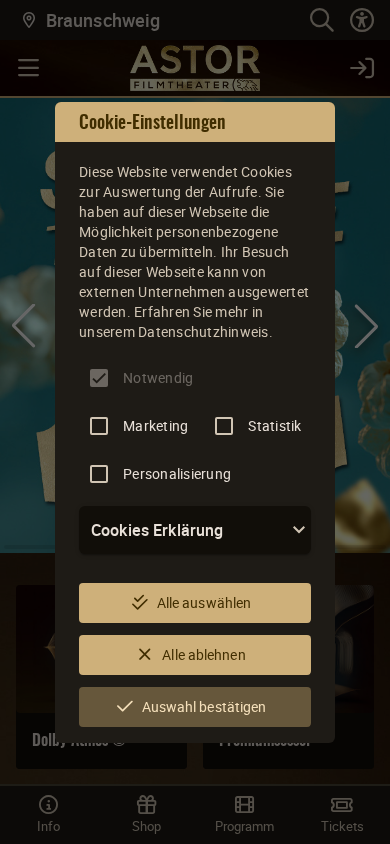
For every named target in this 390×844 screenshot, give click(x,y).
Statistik (274, 425)
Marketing (155, 425)
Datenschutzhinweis (203, 331)
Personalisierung (177, 473)
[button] (195, 530)
